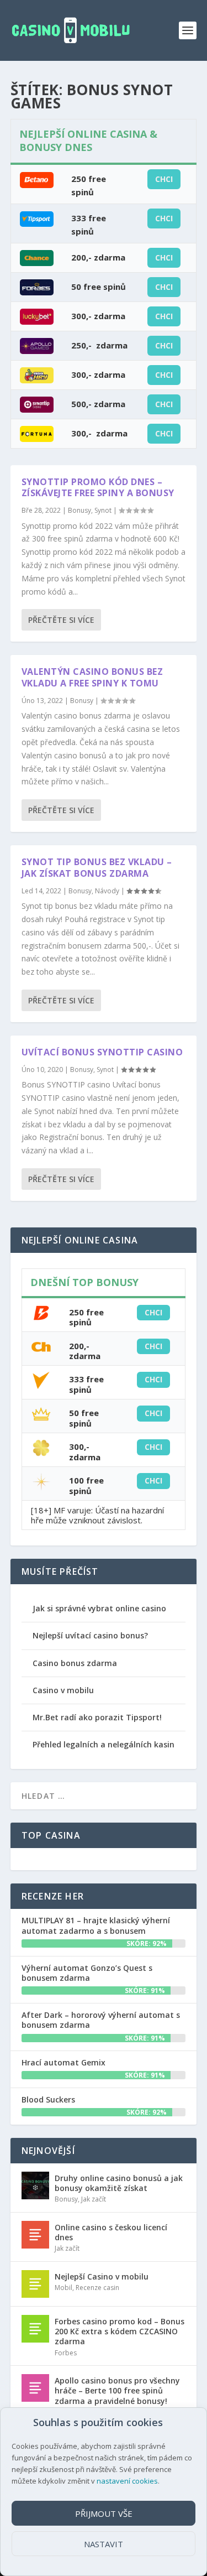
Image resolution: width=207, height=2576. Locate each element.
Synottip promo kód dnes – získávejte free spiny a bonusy (98, 488)
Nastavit (104, 2544)
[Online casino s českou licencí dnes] (35, 2235)
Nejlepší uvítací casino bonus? (90, 1635)
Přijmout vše (104, 2513)
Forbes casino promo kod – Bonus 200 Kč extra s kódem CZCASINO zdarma (120, 2331)
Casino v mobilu (63, 1690)
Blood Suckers (48, 2099)
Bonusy (79, 510)
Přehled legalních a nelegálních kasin (104, 1744)
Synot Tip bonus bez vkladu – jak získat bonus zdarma (97, 868)
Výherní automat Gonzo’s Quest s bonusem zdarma (87, 1973)
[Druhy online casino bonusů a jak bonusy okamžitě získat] (35, 2185)
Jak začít (94, 2199)
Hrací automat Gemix (63, 2062)
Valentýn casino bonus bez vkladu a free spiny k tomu (92, 677)
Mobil (63, 2288)
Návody (107, 891)
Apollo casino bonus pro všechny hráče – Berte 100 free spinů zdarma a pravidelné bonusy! (117, 2390)
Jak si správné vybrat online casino (99, 1608)
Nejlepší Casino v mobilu (102, 2276)
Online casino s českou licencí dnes (111, 2232)
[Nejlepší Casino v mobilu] (35, 2284)
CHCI (164, 179)
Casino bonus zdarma (75, 1663)
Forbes (66, 2353)
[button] (168, 2423)
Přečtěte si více (61, 620)
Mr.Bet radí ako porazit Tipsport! (97, 1717)
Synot (103, 510)
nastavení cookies (127, 2481)
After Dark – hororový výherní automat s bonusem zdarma (101, 2020)
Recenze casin (97, 2288)
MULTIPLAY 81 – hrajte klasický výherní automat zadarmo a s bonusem (96, 1925)
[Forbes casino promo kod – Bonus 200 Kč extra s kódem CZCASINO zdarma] (35, 2329)
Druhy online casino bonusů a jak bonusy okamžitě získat (119, 2183)
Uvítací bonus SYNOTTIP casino (102, 1052)
